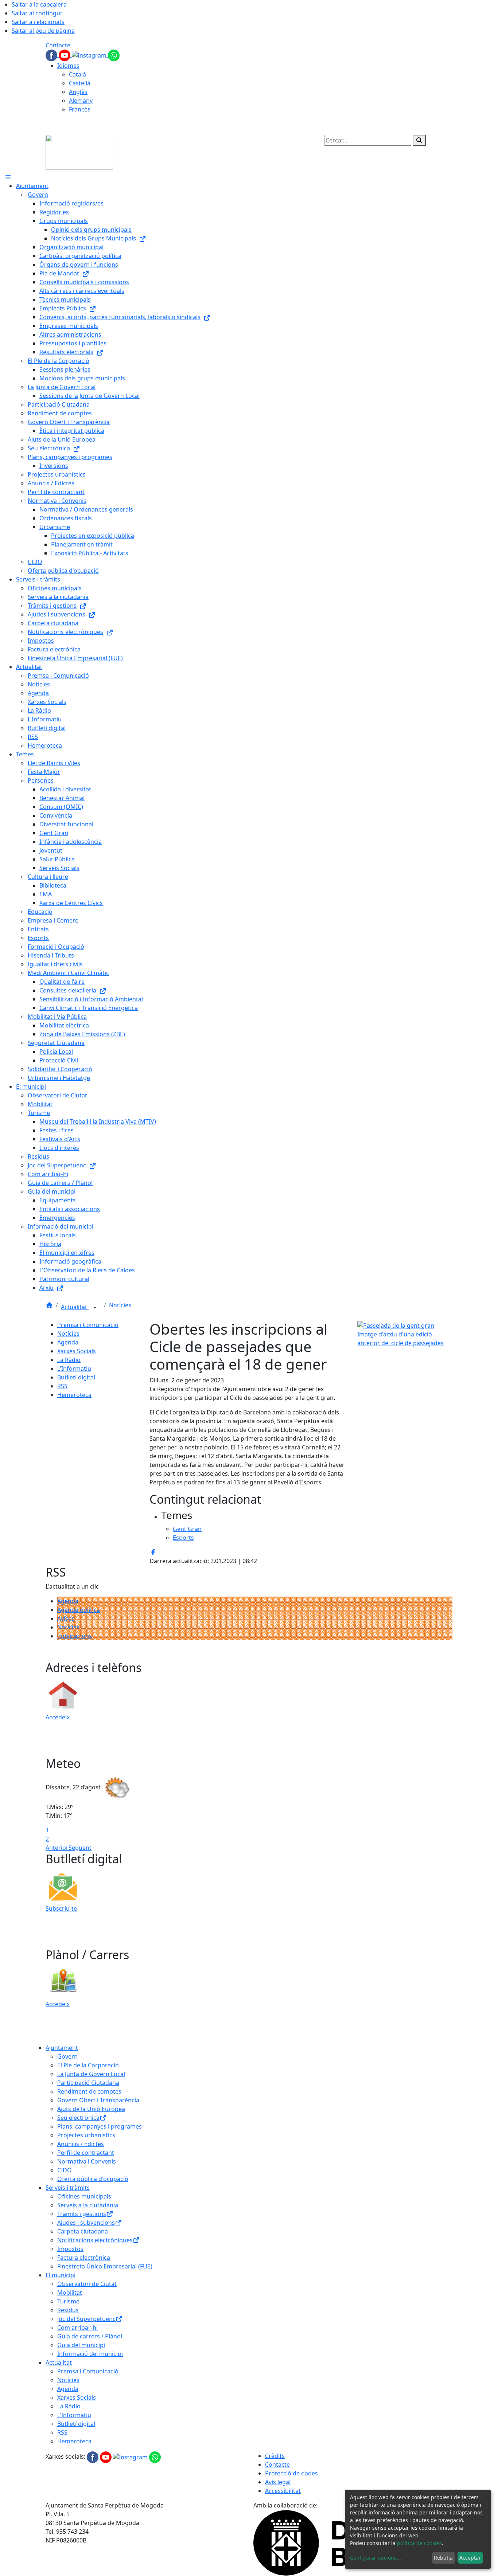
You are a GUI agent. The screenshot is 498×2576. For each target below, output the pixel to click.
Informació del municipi (90, 2354)
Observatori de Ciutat (87, 2284)
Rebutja (443, 2558)
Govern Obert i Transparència (98, 2100)
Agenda (68, 1342)
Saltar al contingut (37, 13)
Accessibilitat (283, 2491)
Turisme (68, 2301)
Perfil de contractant (86, 2153)
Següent (80, 1848)
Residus (68, 2310)
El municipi (61, 2275)
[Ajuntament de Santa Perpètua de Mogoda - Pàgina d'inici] (79, 152)
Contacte (58, 45)
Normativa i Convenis (87, 2161)
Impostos (70, 2249)
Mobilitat (70, 2293)
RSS (62, 1386)
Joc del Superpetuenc (86, 2319)
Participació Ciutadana (88, 2083)
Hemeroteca (74, 1395)
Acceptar (470, 2558)
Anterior (57, 1848)
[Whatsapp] (114, 55)
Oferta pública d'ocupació (93, 2179)
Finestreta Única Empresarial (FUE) (105, 2266)
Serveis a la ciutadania (88, 2205)
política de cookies (419, 2543)
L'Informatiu (74, 1369)
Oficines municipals (84, 2196)
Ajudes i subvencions (86, 2223)
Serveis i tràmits (68, 2188)
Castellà (80, 83)
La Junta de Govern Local (91, 2074)
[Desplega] (95, 1308)
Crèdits (275, 2456)
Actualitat (75, 1307)
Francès (80, 109)
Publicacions (75, 1636)
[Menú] (8, 177)
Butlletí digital (76, 1377)
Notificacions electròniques (95, 2240)
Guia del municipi (81, 2345)
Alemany (81, 101)
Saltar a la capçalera (39, 4)
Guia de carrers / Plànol (90, 2336)
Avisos (66, 1618)
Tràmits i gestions (82, 2214)
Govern (67, 2056)
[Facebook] (52, 55)
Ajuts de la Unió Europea (91, 2109)
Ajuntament (62, 2048)
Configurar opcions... (376, 2558)
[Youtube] (65, 55)
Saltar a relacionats (38, 22)
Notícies (120, 1305)
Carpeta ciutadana (83, 2231)
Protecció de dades (291, 2473)
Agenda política (79, 1610)
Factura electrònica (84, 2258)
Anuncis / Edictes (81, 2144)
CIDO (65, 2170)
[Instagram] (90, 55)
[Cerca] (419, 140)
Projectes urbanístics (86, 2135)
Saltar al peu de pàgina (43, 31)
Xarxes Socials (77, 1351)
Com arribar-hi (77, 2328)
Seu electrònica (78, 2118)
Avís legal (278, 2482)
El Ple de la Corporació (88, 2065)
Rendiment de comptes (89, 2091)
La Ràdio (69, 1360)
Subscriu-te (61, 1908)
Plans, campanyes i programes (100, 2126)
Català (77, 74)
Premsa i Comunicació (88, 1325)
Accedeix (58, 1717)
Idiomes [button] (68, 66)
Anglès (78, 92)
